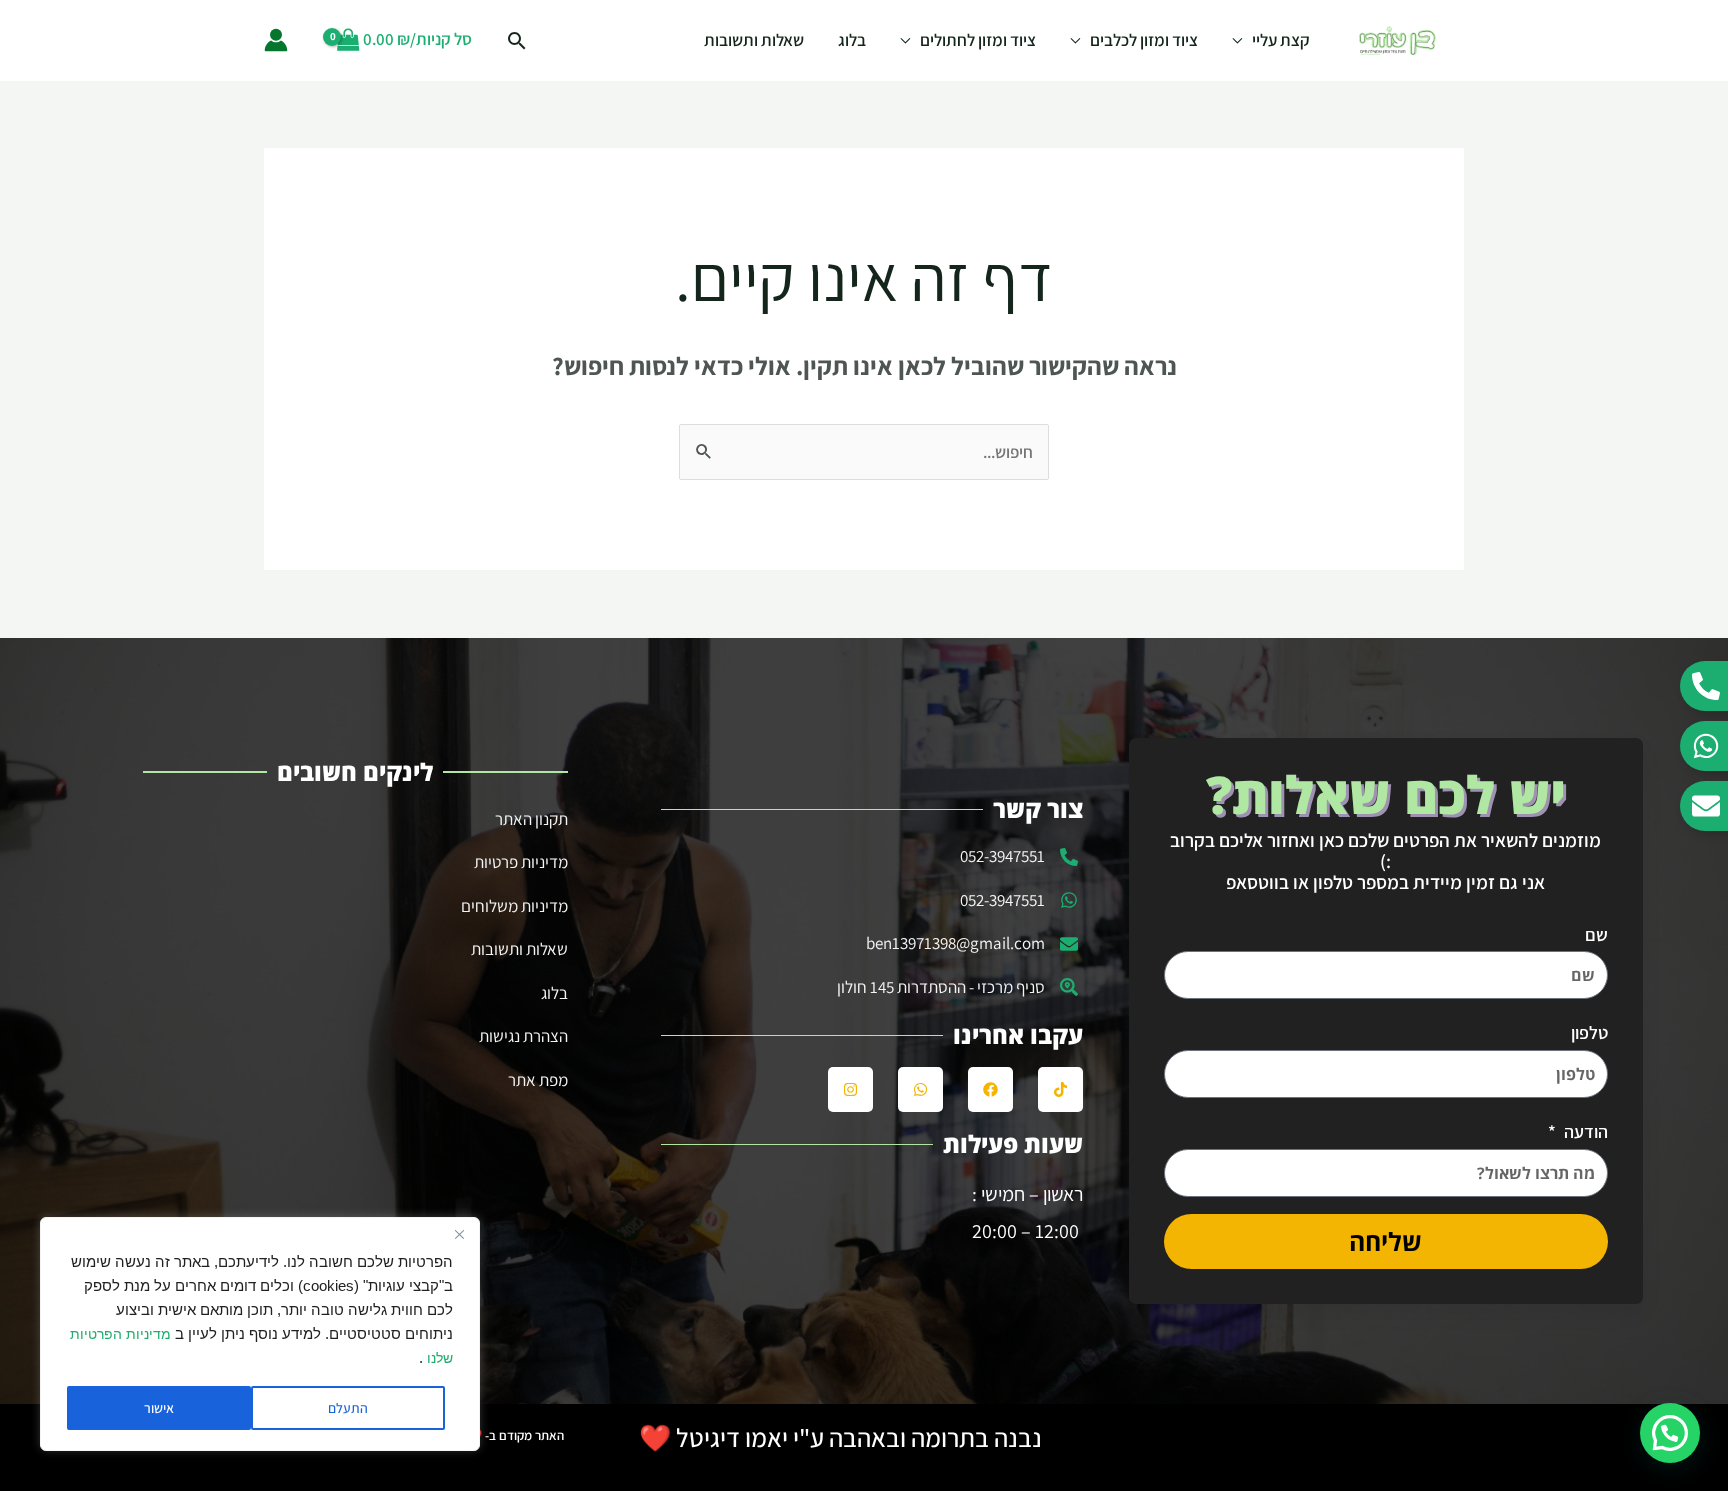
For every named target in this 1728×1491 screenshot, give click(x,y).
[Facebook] (990, 1089)
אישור (159, 1408)
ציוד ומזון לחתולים (978, 40)
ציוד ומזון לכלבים (1144, 40)
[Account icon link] (276, 40)
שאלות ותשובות (754, 40)
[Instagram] (850, 1089)
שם (1596, 934)
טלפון (1589, 1032)
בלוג (852, 40)
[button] (1670, 1433)
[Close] (459, 1234)
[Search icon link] (517, 40)
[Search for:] (864, 452)
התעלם (348, 1408)
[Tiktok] (1060, 1089)
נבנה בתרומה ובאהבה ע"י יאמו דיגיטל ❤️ (840, 1437)
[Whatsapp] (920, 1089)
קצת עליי (1281, 40)
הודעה (1584, 1131)
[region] (260, 1334)
